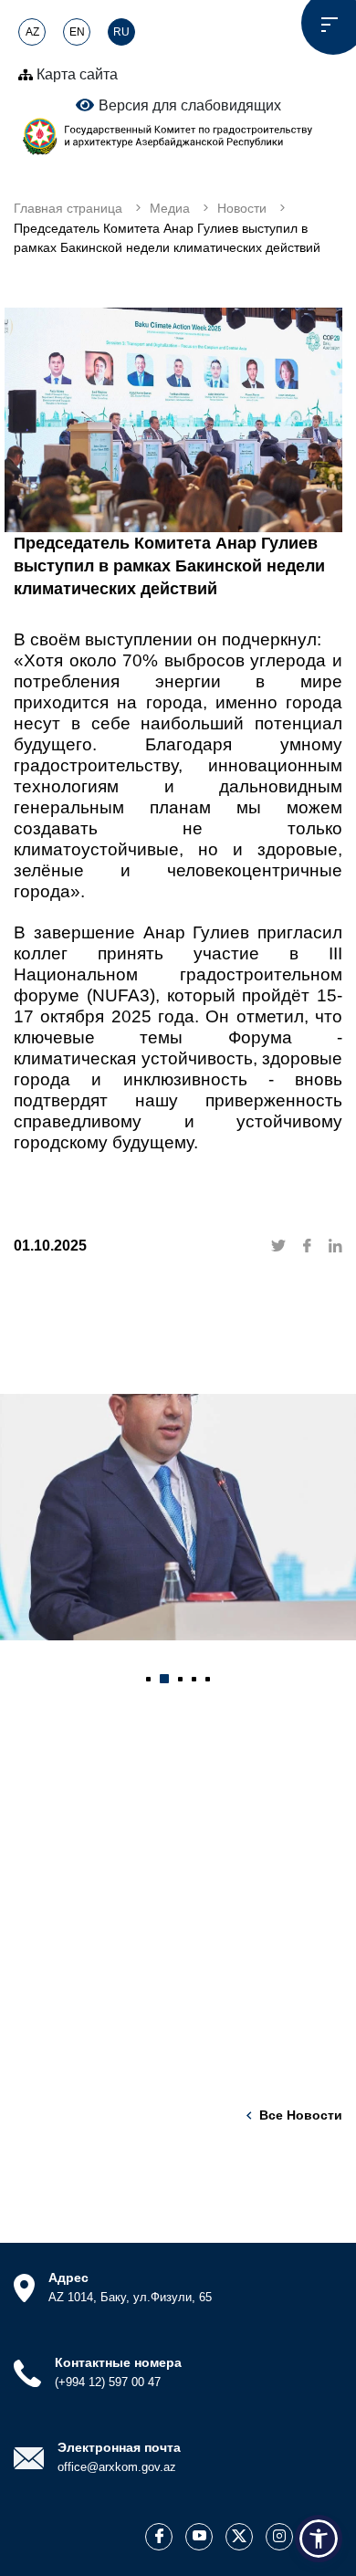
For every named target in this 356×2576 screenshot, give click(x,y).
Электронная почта (119, 2447)
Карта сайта (75, 74)
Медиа (170, 208)
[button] (148, 1679)
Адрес (68, 2278)
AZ (32, 32)
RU (121, 32)
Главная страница (68, 208)
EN (77, 32)
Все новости (301, 2115)
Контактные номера (118, 2362)
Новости (242, 208)
